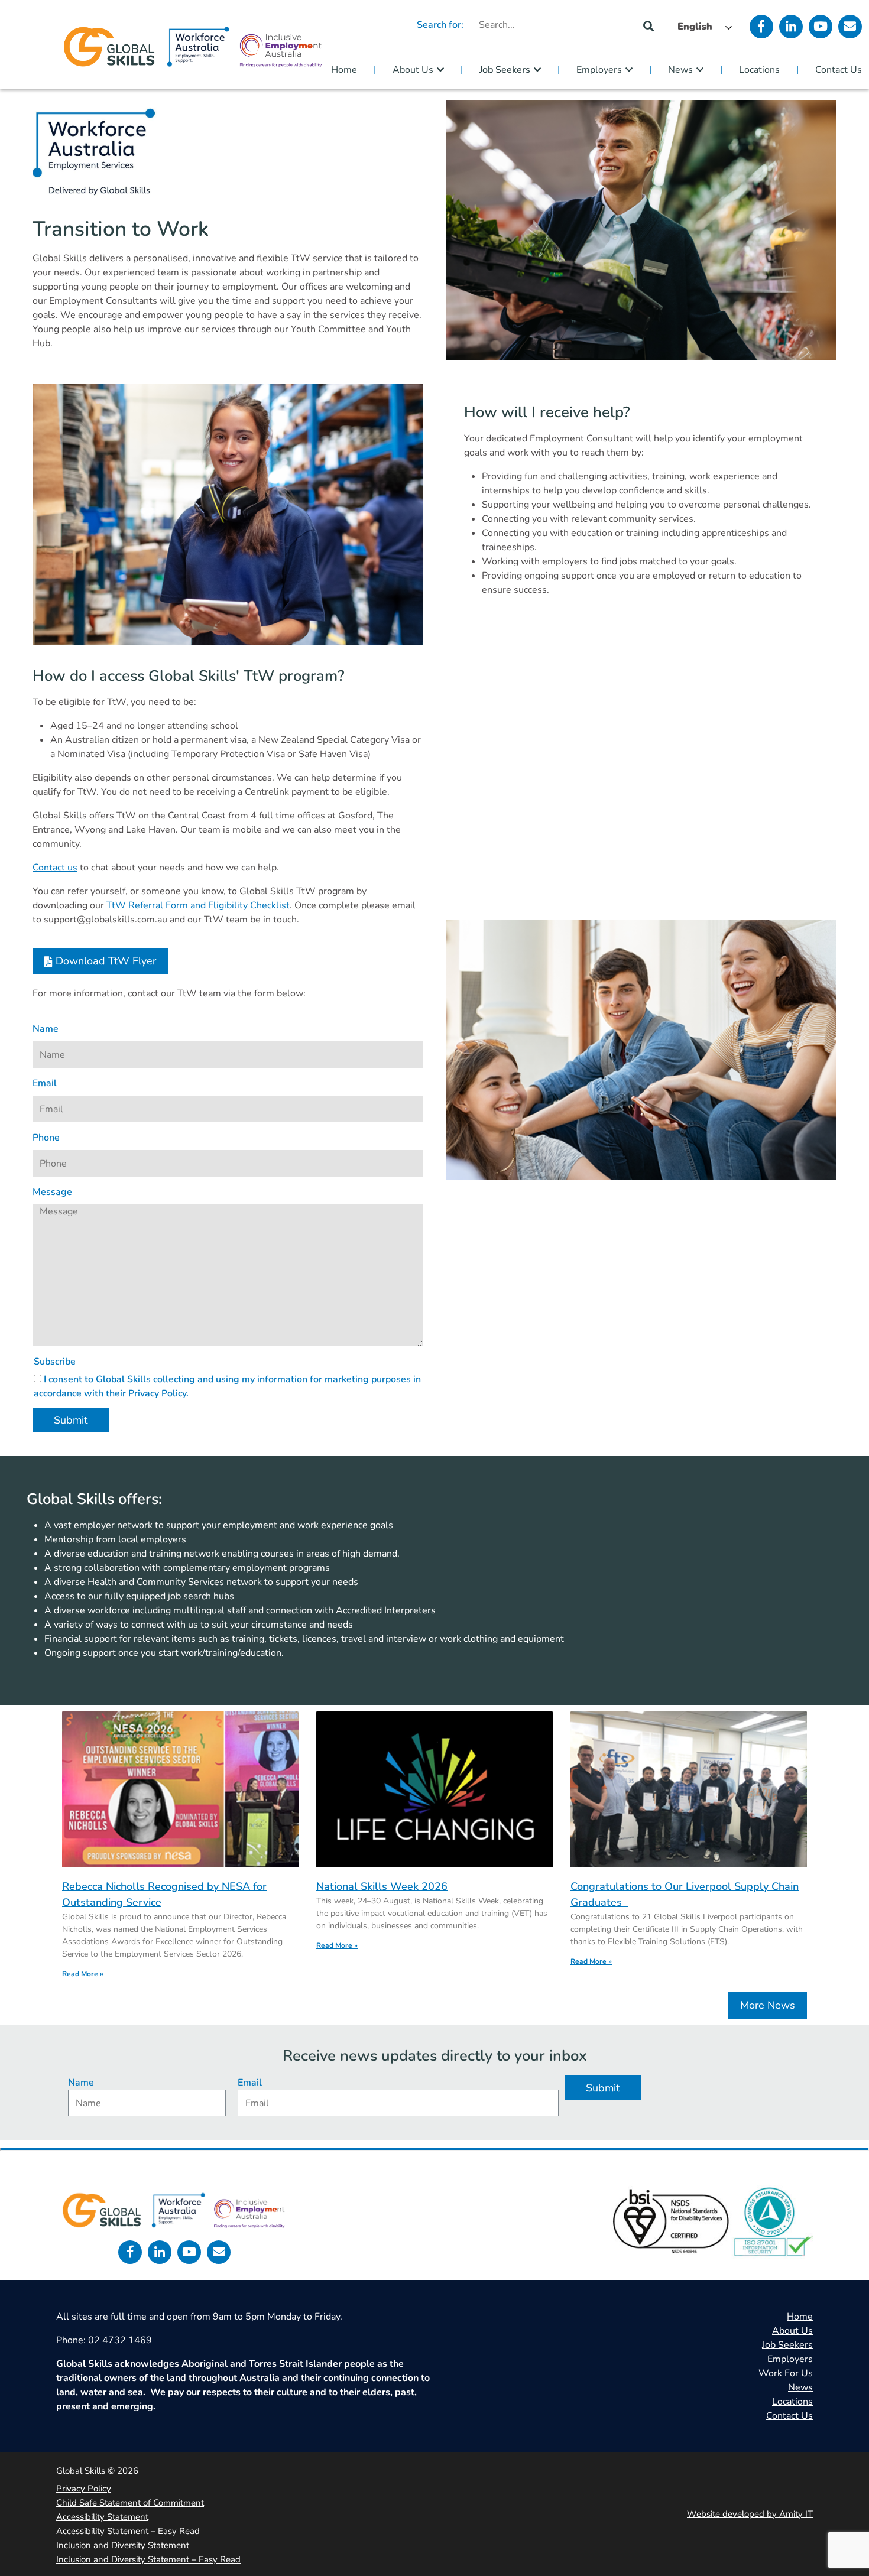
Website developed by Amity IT (750, 2514)
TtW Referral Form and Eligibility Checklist (198, 905)
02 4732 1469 (120, 2340)
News (680, 70)
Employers (599, 70)
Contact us (55, 868)
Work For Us (786, 2373)
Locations (759, 70)
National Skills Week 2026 (382, 1886)
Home (344, 70)
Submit (71, 1420)
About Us (413, 70)
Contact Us (839, 70)
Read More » (83, 1974)
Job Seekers (505, 70)
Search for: (440, 25)
